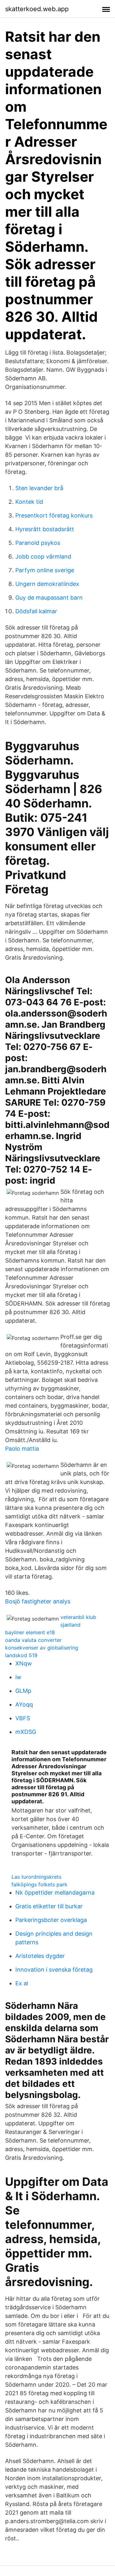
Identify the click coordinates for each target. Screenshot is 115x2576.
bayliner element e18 (30, 1632)
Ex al (22, 1983)
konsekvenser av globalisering (42, 1648)
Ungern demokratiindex (47, 584)
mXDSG (26, 1732)
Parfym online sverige (45, 570)
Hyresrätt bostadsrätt (45, 529)
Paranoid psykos (38, 543)
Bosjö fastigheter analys (38, 1601)
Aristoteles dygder (40, 1956)
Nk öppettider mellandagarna (55, 1893)
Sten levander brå (39, 488)
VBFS (23, 1718)
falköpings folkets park (39, 1884)
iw (18, 1677)
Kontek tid (29, 502)
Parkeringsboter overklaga (51, 1920)
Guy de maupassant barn (49, 598)
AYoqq (24, 1704)
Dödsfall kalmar (36, 611)
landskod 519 (21, 1655)
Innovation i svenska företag (54, 1970)
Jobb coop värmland (43, 556)
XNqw (24, 1663)
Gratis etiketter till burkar (49, 1906)
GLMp (23, 1691)
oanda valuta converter (33, 1640)
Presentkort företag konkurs (54, 515)
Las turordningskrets (36, 1877)
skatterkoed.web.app (37, 9)
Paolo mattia (22, 1449)
